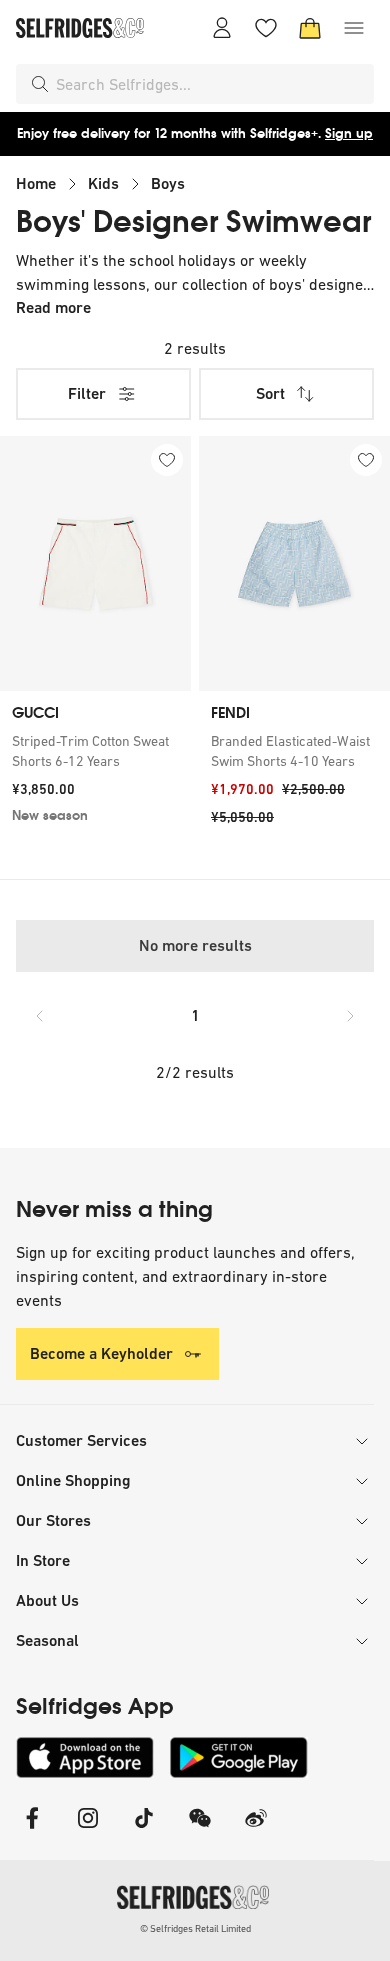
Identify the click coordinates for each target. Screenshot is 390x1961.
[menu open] (354, 28)
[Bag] (310, 28)
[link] (95, 751)
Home (36, 183)
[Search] (40, 84)
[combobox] (211, 84)
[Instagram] (88, 1830)
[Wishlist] (266, 28)
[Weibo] (256, 1830)
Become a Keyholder (101, 1353)
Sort (270, 393)
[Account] (222, 28)
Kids (103, 183)
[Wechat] (200, 1830)
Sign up (349, 133)
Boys (168, 183)
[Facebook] (32, 1830)
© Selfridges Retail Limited (195, 1928)
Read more (53, 307)
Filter (87, 393)
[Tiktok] (144, 1830)
